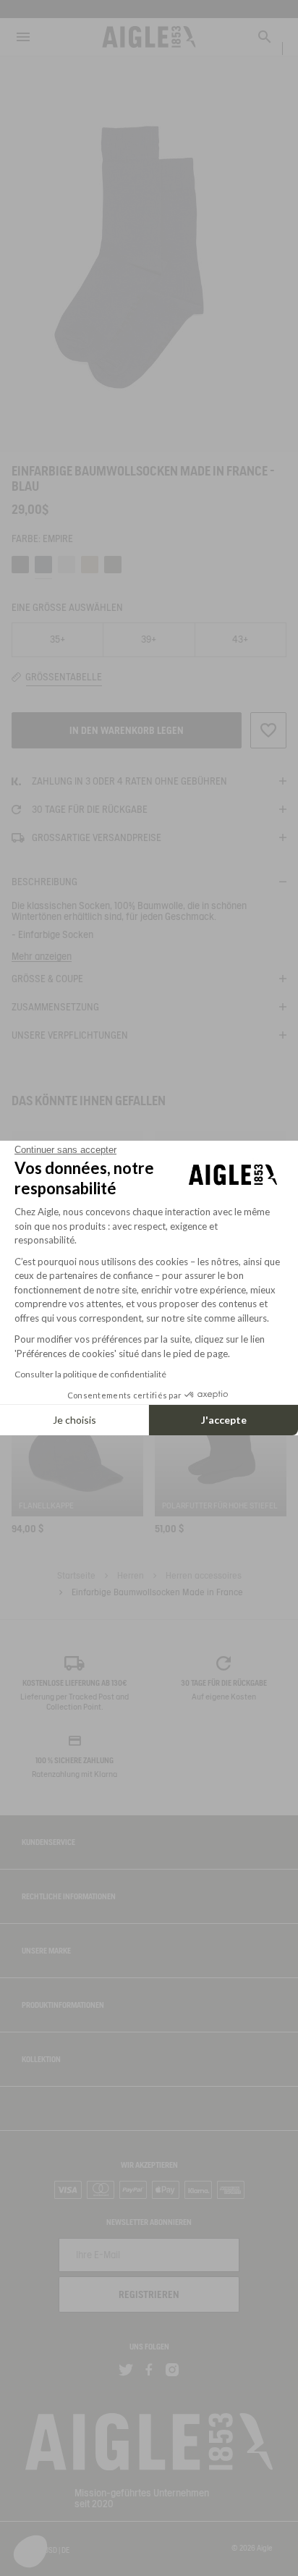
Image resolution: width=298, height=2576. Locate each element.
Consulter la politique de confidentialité (90, 1374)
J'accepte (224, 1420)
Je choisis (74, 1420)
